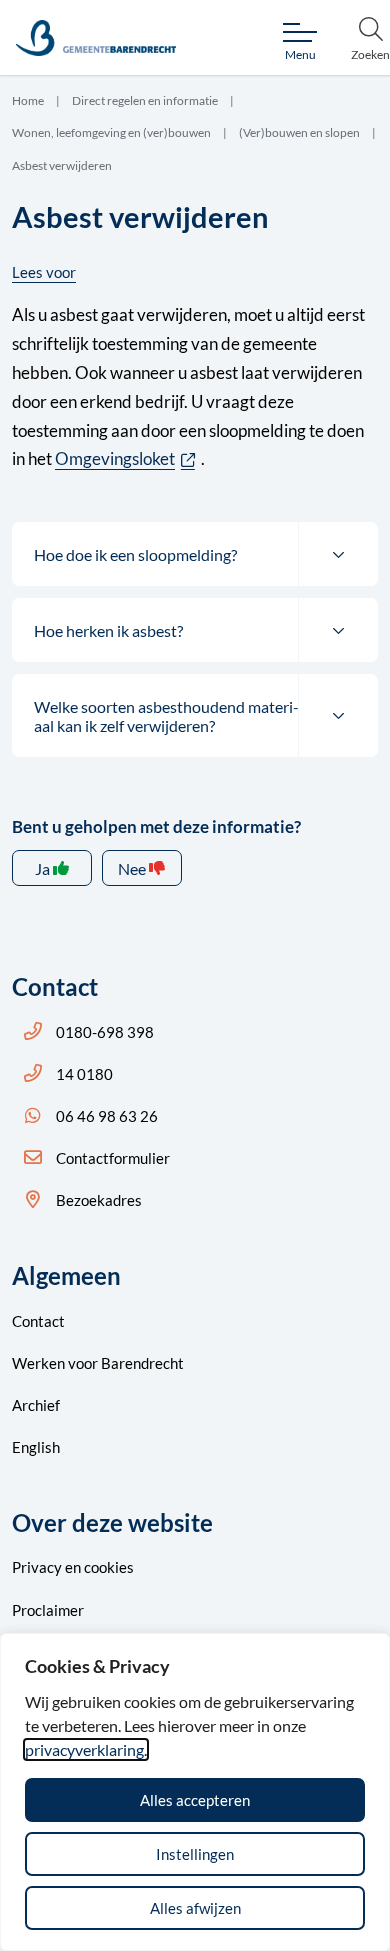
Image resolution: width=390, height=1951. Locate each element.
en (73, 1567)
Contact (38, 1321)
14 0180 (84, 1074)
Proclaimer (48, 1610)
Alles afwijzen (195, 1908)
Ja (42, 868)
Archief (36, 1405)
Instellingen (195, 1854)
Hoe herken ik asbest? (108, 630)
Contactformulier (113, 1158)
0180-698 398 (105, 1032)
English (36, 1447)
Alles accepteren (195, 1800)
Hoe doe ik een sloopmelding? (135, 554)
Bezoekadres (99, 1200)
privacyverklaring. (86, 1749)
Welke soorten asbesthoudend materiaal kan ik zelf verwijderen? (166, 716)
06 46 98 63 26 (107, 1116)
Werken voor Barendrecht (98, 1363)
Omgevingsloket (128, 458)
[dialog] (195, 1792)
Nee (132, 868)
